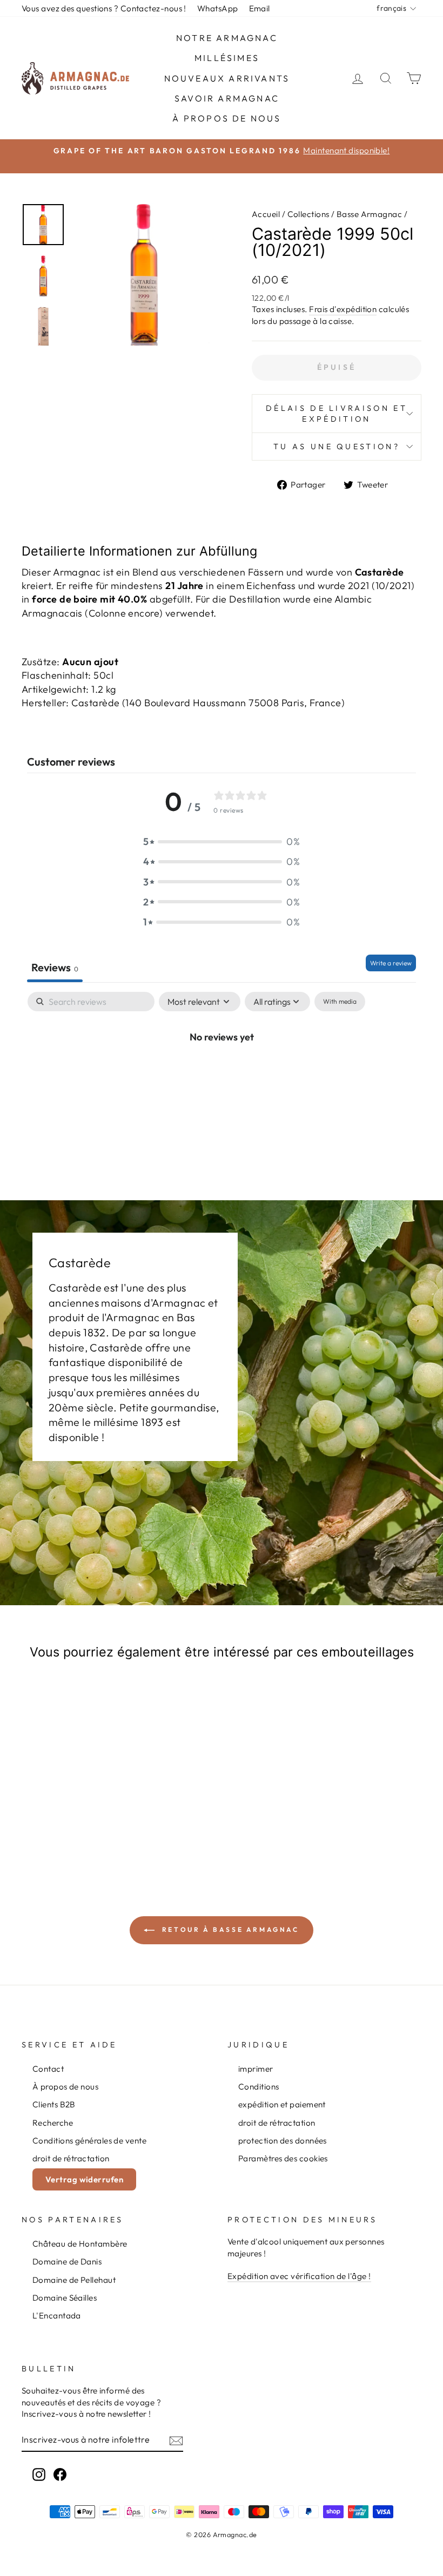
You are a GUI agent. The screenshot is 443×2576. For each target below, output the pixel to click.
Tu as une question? (337, 447)
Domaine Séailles (65, 2298)
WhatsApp (218, 8)
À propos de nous (227, 118)
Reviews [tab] (55, 967)
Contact (48, 2069)
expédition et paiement (282, 2104)
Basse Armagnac (369, 214)
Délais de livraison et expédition (337, 414)
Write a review (391, 963)
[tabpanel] (222, 1073)
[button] (222, 841)
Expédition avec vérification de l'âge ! (299, 2276)
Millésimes (227, 58)
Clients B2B (54, 2104)
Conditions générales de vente (89, 2141)
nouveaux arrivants (227, 78)
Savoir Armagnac (227, 98)
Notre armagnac (227, 38)
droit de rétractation (71, 2158)
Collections (308, 214)
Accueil (266, 214)
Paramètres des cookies (283, 2158)
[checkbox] (340, 1002)
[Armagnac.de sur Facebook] (60, 2474)
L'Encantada (57, 2315)
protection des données (283, 2141)
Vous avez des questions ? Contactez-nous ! (104, 8)
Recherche (53, 2123)
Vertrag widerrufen (84, 2179)
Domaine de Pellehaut (74, 2280)
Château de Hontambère (80, 2244)
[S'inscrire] (176, 2440)
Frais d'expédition (343, 309)
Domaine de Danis (67, 2261)
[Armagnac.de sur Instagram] (39, 2474)
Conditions (259, 2087)
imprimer (256, 2069)
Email (260, 8)
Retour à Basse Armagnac (229, 1929)
